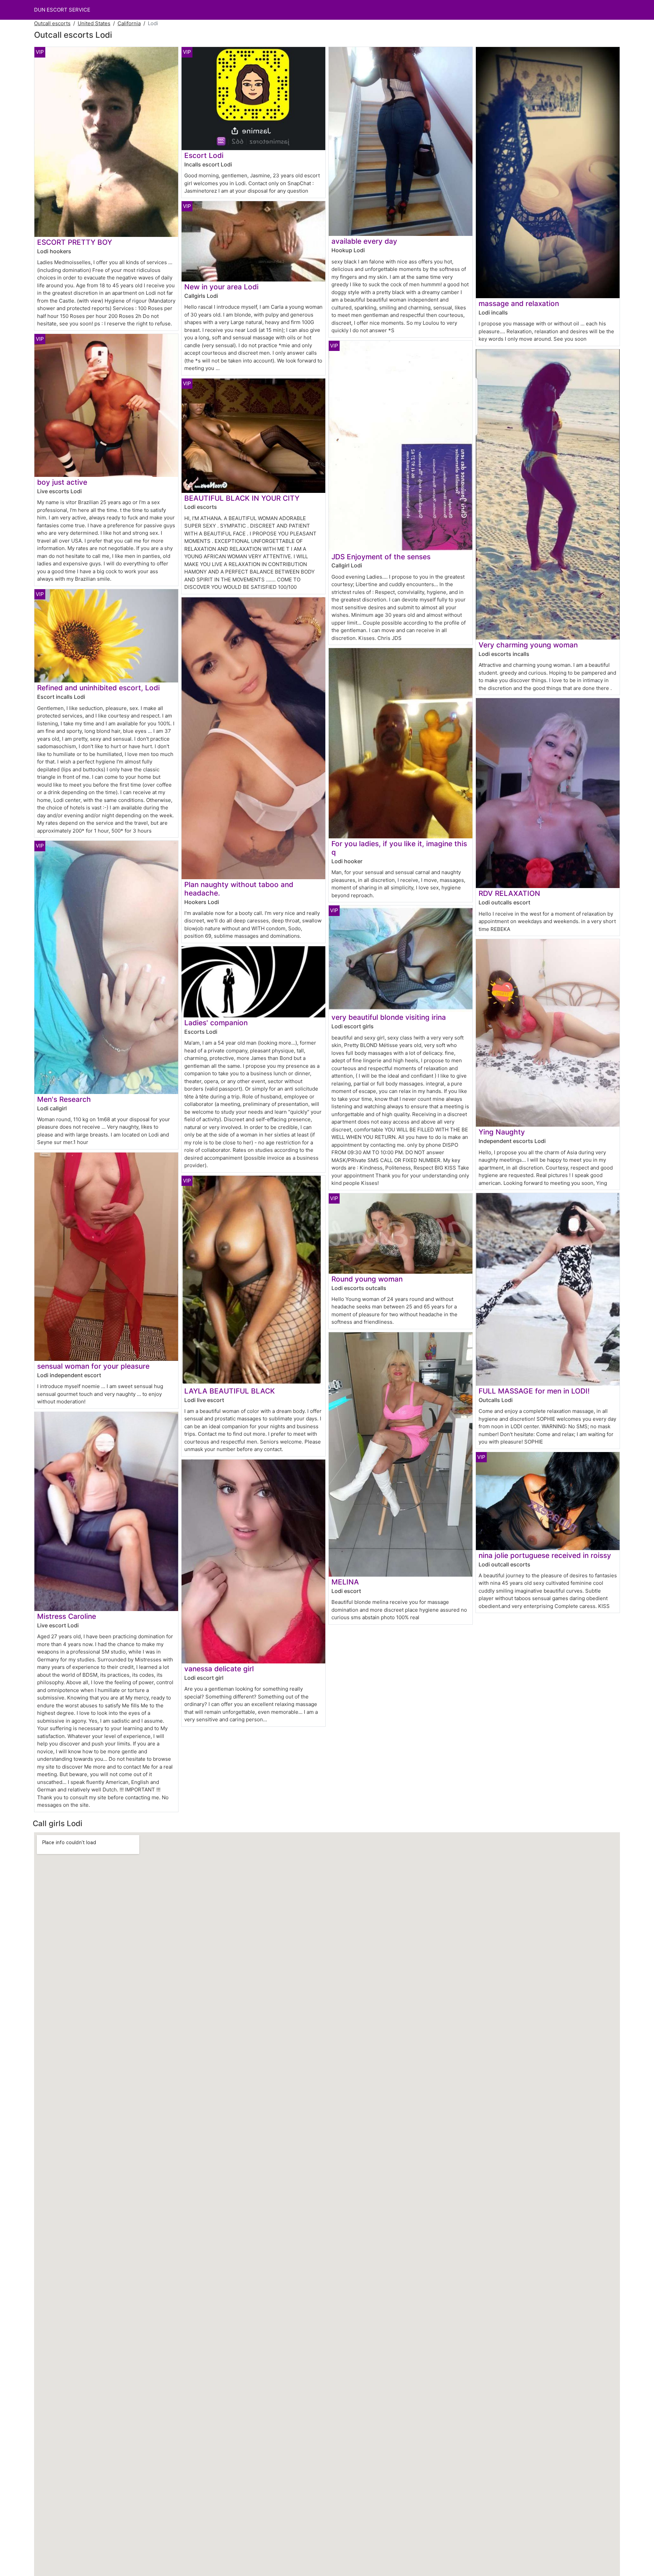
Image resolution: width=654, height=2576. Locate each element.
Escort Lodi (204, 155)
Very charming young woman (528, 645)
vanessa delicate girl (219, 1669)
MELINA (345, 1582)
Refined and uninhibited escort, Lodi (98, 688)
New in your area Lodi (221, 287)
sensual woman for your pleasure (93, 1366)
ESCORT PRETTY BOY (75, 242)
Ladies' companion (216, 1023)
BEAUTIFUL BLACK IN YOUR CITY (242, 498)
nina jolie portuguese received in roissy (545, 1555)
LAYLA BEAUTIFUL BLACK (230, 1391)
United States (94, 23)
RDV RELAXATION (509, 893)
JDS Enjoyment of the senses (381, 557)
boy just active (62, 482)
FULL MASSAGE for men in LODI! (534, 1391)
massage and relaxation (519, 303)
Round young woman (367, 1279)
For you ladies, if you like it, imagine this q (399, 848)
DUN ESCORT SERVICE (62, 10)
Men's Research (64, 1099)
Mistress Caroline (67, 1616)
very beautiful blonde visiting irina (389, 1017)
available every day (364, 241)
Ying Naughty (502, 1132)
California (129, 23)
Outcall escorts (52, 23)
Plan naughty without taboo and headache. (239, 889)
